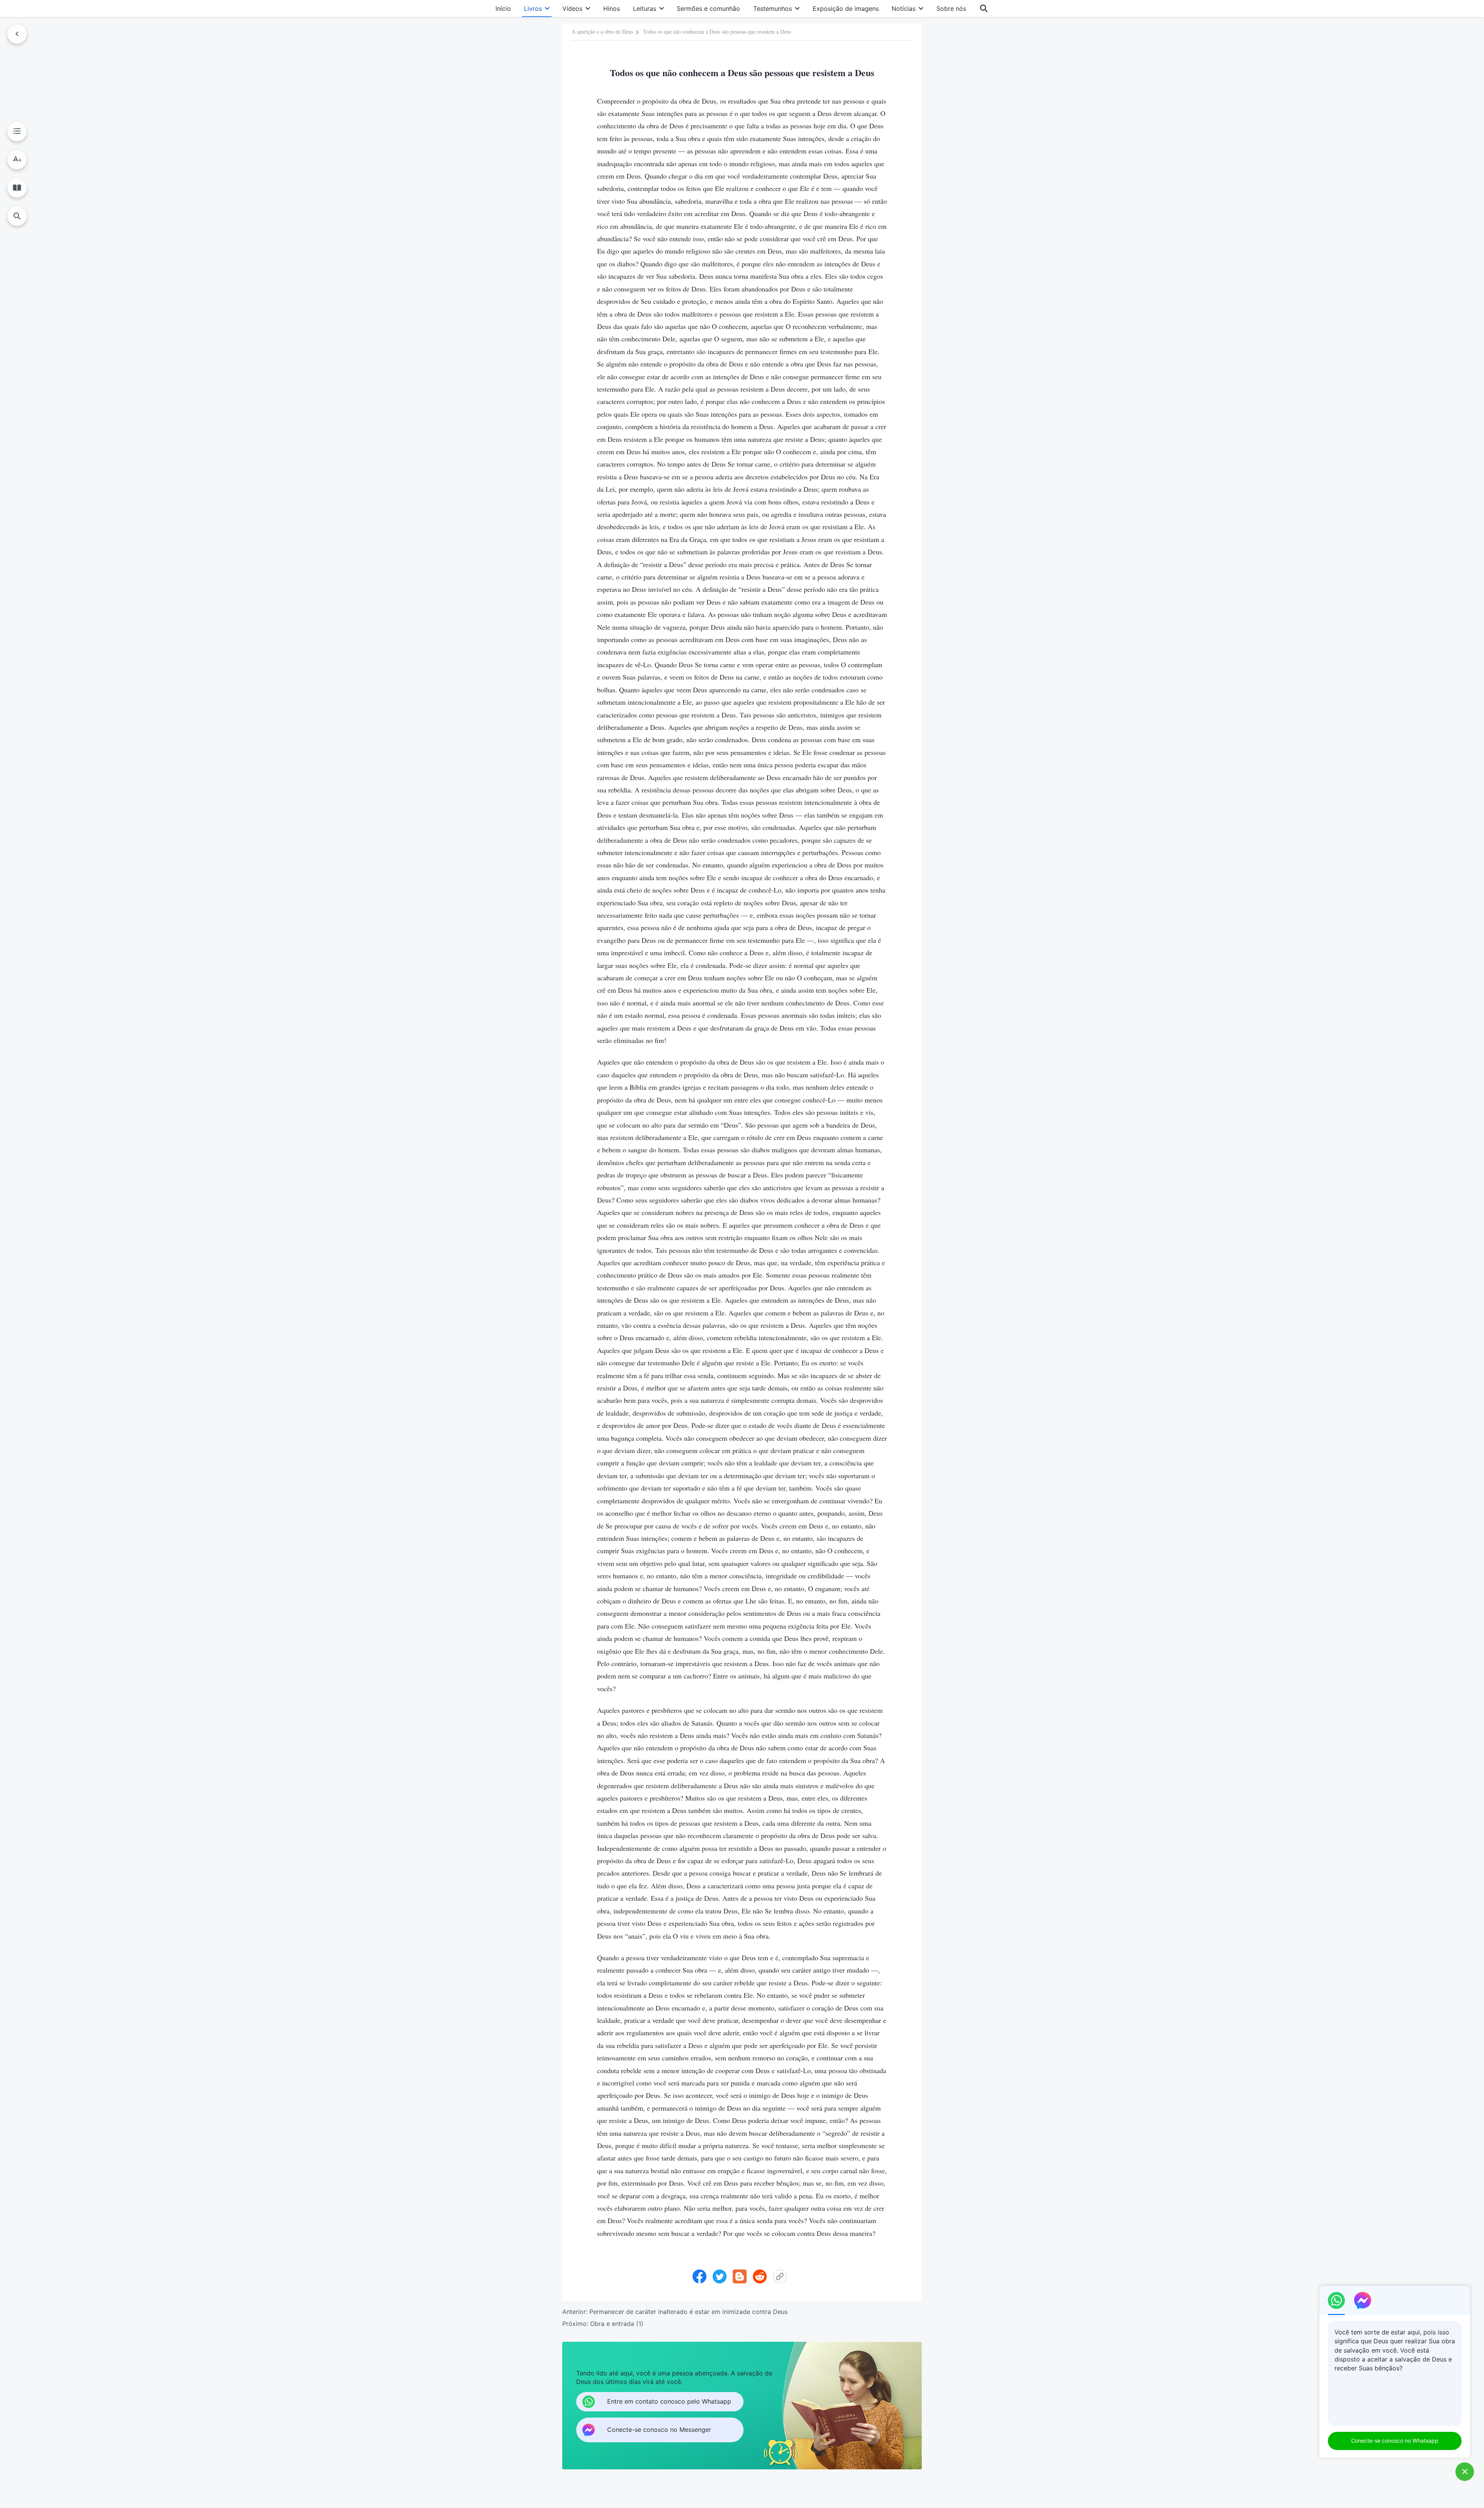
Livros (533, 9)
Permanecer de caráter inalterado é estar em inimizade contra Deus (688, 2312)
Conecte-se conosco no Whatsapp (1395, 2441)
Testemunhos (773, 9)
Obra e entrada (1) (617, 2324)
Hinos (612, 9)
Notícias (904, 9)
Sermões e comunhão (708, 9)
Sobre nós (951, 9)
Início (503, 9)
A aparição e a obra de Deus (602, 32)
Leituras (645, 9)
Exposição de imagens (846, 9)
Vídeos (572, 9)
